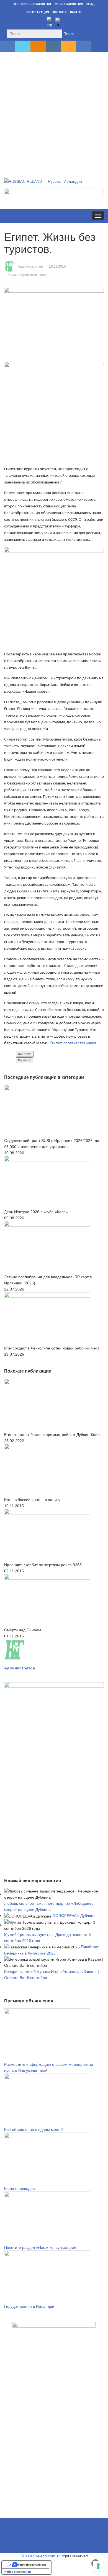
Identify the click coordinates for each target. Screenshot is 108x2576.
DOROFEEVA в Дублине (74, 1916)
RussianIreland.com (38, 2556)
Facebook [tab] (24, 1060)
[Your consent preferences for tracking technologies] (98, 2566)
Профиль (60, 12)
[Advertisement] (54, 109)
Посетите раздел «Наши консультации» (40, 2247)
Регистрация (38, 12)
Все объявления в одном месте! (34, 2130)
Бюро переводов (19, 2188)
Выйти (76, 12)
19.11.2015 (57, 267)
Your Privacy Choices (32, 2565)
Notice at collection (18, 2572)
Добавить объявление (33, 4)
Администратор (30, 267)
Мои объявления (69, 4)
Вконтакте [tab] (25, 1054)
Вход (90, 4)
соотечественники (80, 1043)
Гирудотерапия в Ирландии (29, 2306)
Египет (55, 1043)
